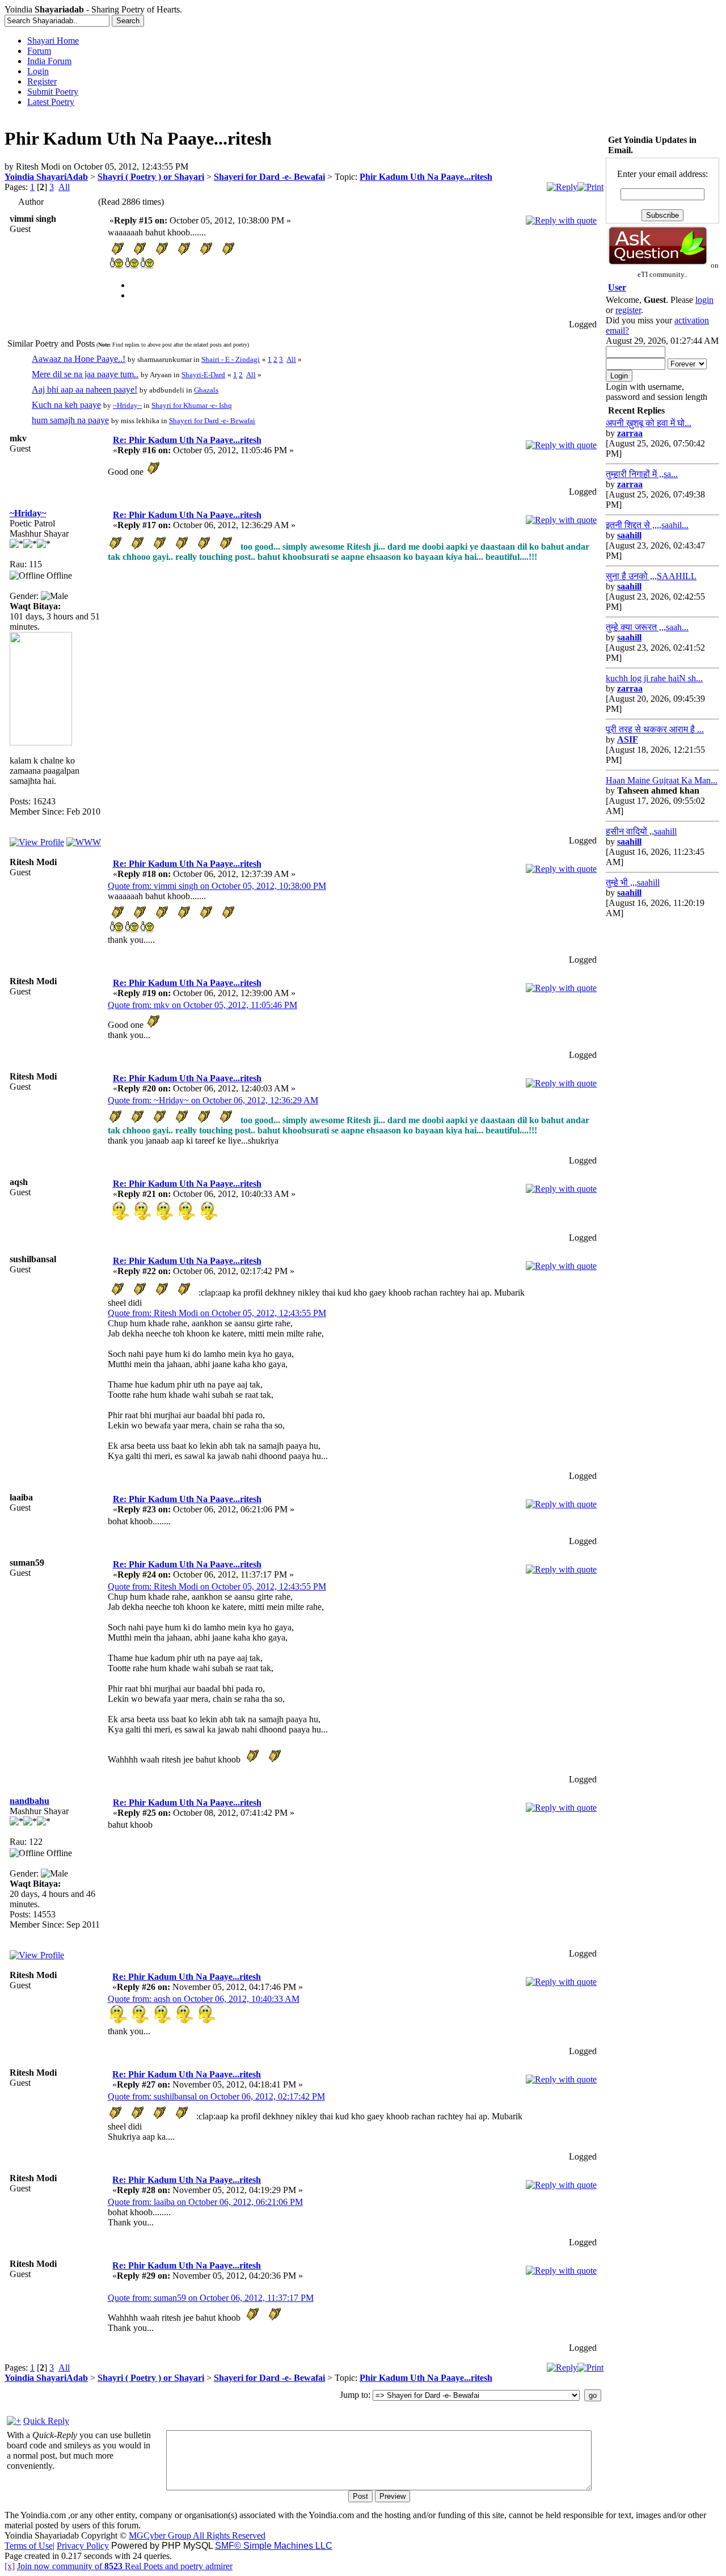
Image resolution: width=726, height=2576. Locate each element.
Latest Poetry (51, 102)
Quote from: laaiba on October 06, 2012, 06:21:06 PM (205, 2202)
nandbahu (29, 1801)
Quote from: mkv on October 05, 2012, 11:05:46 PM (202, 1005)
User (617, 287)
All (64, 187)
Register (42, 81)
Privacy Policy (83, 2546)
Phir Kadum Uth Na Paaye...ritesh (426, 177)
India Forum (49, 61)
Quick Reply (46, 2421)
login (704, 300)
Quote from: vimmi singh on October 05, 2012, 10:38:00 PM (217, 886)
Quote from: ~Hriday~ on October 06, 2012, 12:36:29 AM (213, 1100)
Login (38, 71)
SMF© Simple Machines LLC (274, 2546)
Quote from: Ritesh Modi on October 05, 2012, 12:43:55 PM (217, 1313)
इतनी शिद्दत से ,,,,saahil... (647, 525)
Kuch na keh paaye (66, 405)
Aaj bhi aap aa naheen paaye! (85, 389)
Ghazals (206, 390)
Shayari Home (53, 41)
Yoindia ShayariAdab (46, 177)
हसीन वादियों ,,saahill (641, 831)
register (628, 310)
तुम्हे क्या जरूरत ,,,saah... (647, 627)
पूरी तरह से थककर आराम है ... (655, 729)
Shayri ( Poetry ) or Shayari (151, 177)
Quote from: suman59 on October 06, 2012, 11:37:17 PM (211, 2298)
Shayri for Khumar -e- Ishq (192, 405)
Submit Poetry (53, 92)
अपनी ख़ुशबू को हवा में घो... (649, 423)
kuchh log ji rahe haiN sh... (654, 678)
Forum (39, 51)
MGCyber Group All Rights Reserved (197, 2535)
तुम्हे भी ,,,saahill (633, 882)
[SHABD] (84, 842)
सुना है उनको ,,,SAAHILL (651, 576)
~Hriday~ (127, 405)
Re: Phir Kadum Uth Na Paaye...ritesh (187, 440)
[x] (10, 2566)
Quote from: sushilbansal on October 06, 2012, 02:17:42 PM (216, 2096)
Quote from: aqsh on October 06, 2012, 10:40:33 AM (204, 1999)
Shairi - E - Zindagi (231, 359)
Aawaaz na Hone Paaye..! (79, 359)
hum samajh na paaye (70, 420)
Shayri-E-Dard (203, 375)
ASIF (628, 739)
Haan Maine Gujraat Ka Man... (662, 780)
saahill (629, 535)
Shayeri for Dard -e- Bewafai (269, 177)
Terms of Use (29, 2546)
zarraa (630, 433)
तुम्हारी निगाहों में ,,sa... (642, 474)
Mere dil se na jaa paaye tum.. (85, 374)
